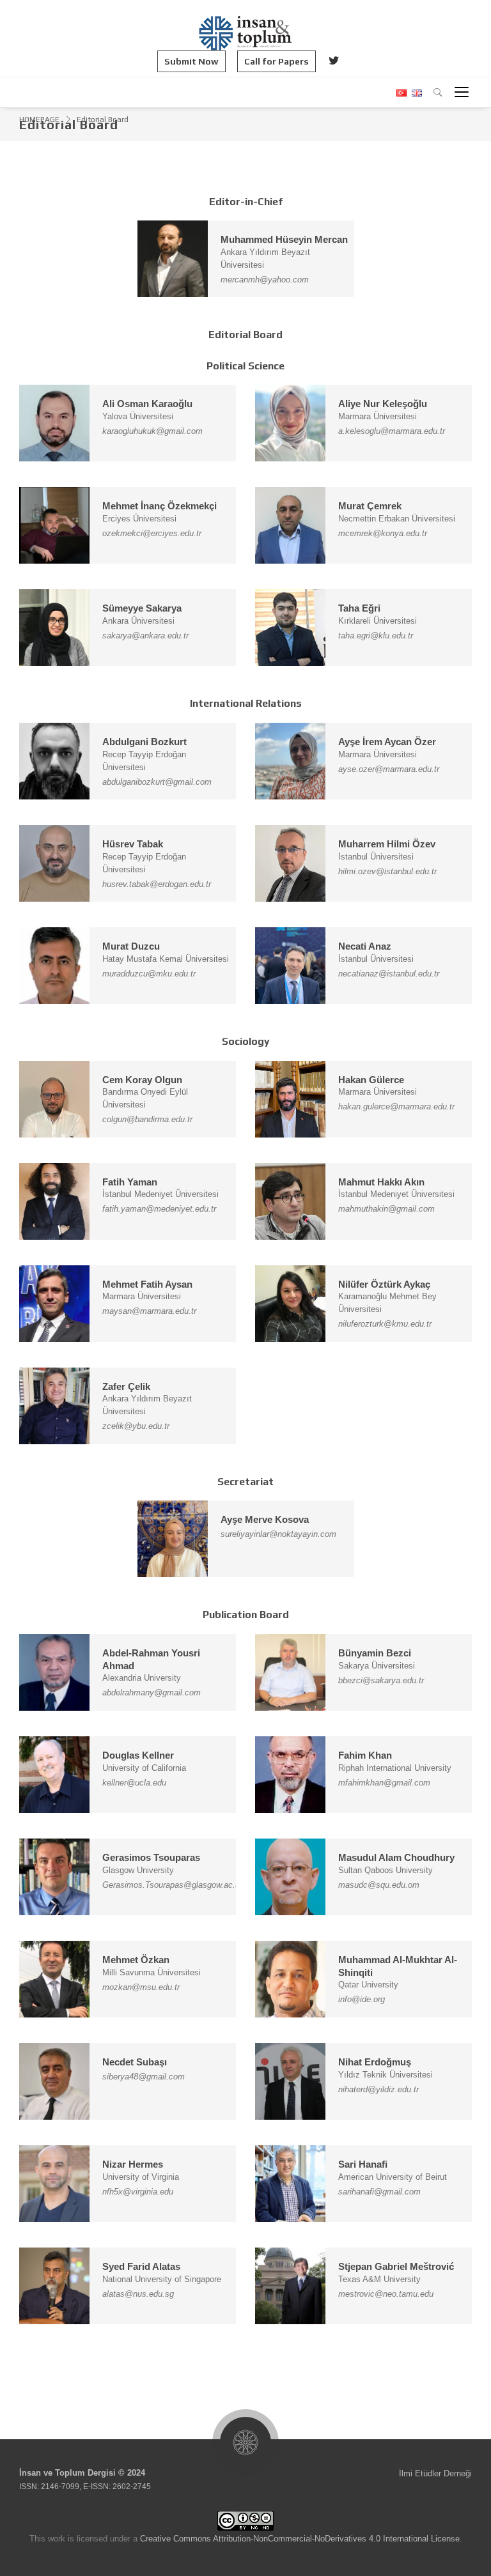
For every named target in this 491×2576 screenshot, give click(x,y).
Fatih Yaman (130, 1182)
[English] (415, 93)
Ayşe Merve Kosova (265, 1519)
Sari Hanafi (363, 2164)
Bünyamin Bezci (375, 1653)
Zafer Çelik (126, 1386)
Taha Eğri (359, 608)
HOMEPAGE (39, 120)
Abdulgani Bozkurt (144, 742)
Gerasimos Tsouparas (151, 1857)
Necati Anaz (365, 946)
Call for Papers (277, 61)
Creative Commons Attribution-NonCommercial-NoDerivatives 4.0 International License (300, 2539)
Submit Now (191, 61)
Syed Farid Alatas (141, 2266)
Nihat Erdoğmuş (375, 2062)
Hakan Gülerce (371, 1080)
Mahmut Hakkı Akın (381, 1182)
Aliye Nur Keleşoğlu (383, 404)
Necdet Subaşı (135, 2062)
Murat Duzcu (131, 946)
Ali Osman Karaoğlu (147, 404)
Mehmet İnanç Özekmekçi (160, 506)
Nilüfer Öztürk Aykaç (384, 1284)
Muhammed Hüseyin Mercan (284, 239)
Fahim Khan (365, 1755)
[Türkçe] (401, 93)
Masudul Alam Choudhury (396, 1857)
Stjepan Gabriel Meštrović (396, 2266)
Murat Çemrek (370, 506)
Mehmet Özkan (136, 1960)
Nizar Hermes (133, 2164)
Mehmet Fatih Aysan (147, 1284)
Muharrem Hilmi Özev (387, 844)
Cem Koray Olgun (142, 1080)
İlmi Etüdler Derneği (435, 2473)
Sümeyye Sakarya (142, 608)
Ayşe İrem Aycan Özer (387, 742)
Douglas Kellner (138, 1755)
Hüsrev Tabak (133, 844)
